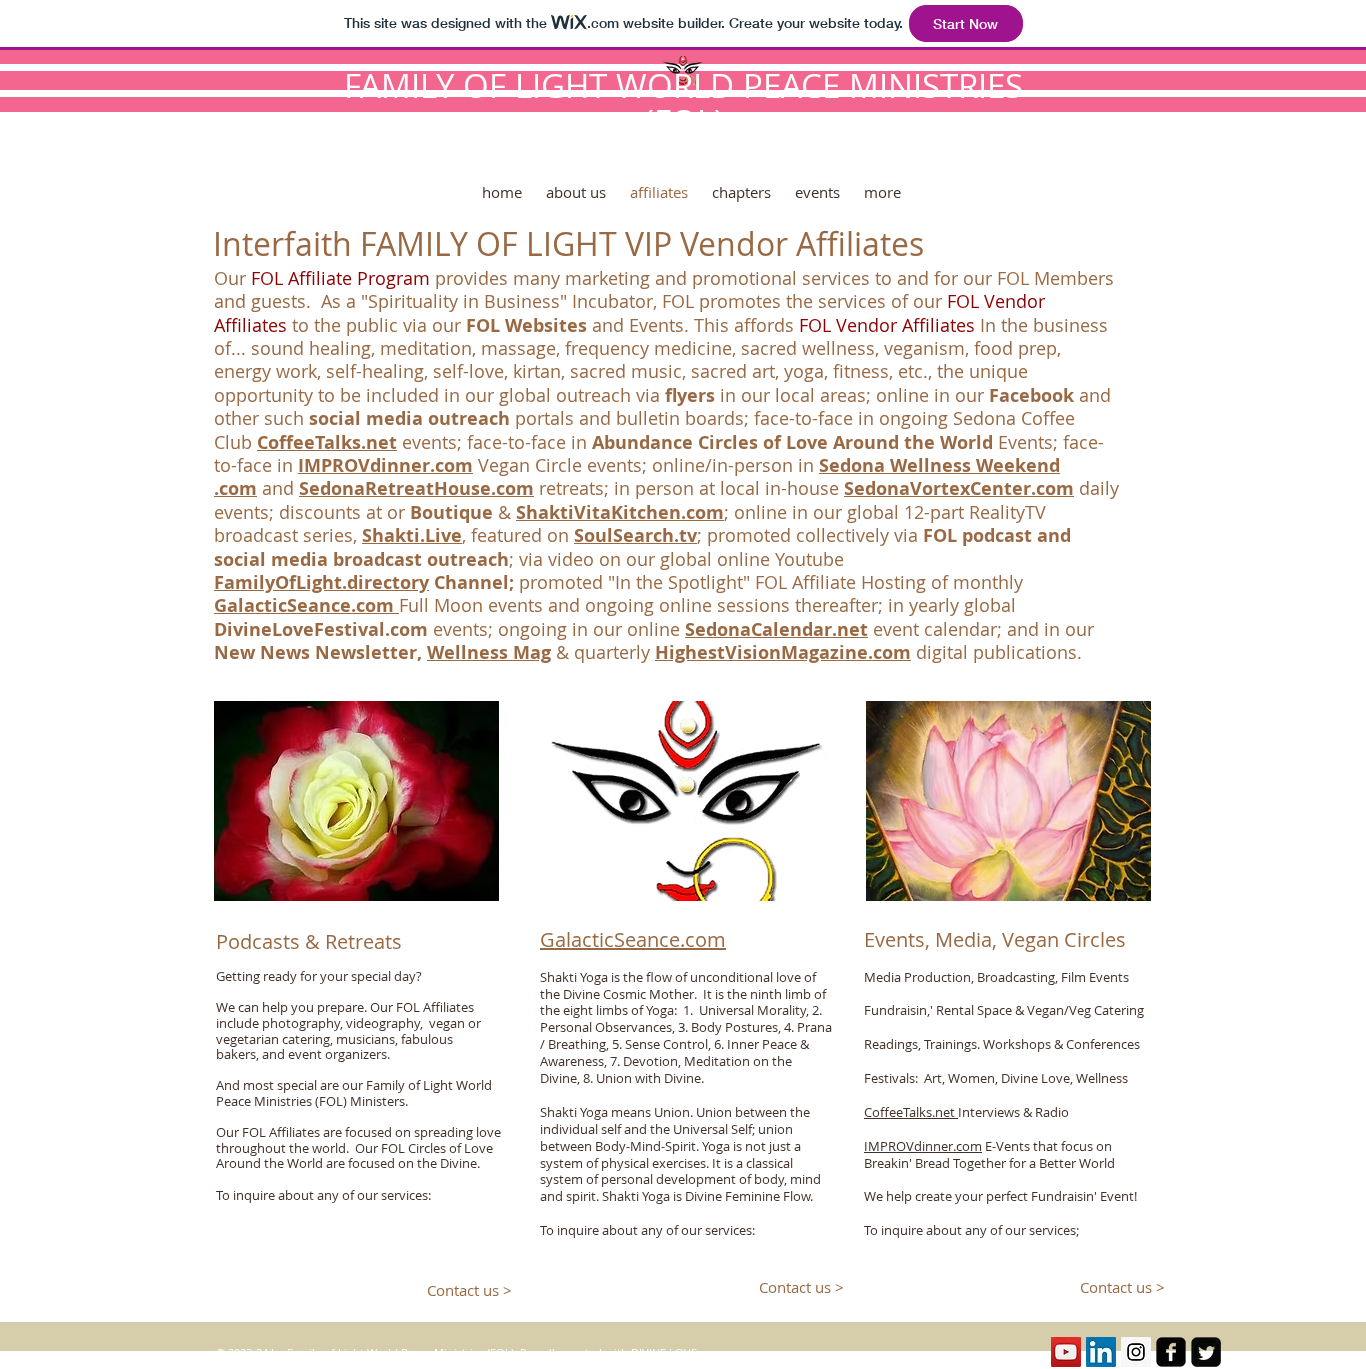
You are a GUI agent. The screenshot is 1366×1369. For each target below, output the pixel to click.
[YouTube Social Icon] (1066, 1352)
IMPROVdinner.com (385, 465)
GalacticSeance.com (306, 605)
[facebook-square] (1171, 1352)
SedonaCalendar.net (776, 629)
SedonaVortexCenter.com (959, 488)
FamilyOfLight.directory (321, 582)
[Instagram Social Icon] (1136, 1352)
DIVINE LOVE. (665, 1352)
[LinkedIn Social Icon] (1101, 1352)
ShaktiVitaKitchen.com (620, 512)
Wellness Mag (489, 652)
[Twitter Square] (1206, 1352)
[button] (741, 186)
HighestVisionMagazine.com (783, 652)
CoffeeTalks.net (911, 1112)
